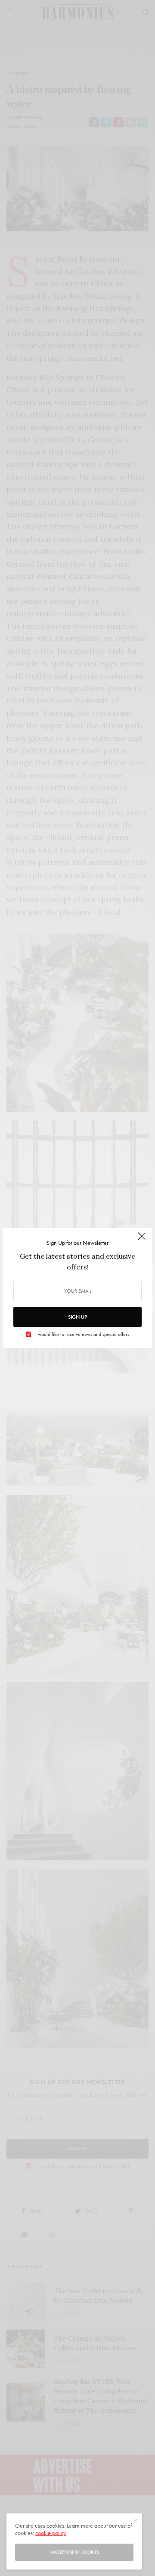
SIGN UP (77, 1317)
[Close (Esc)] (142, 1240)
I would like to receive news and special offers (82, 1334)
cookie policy (51, 2533)
